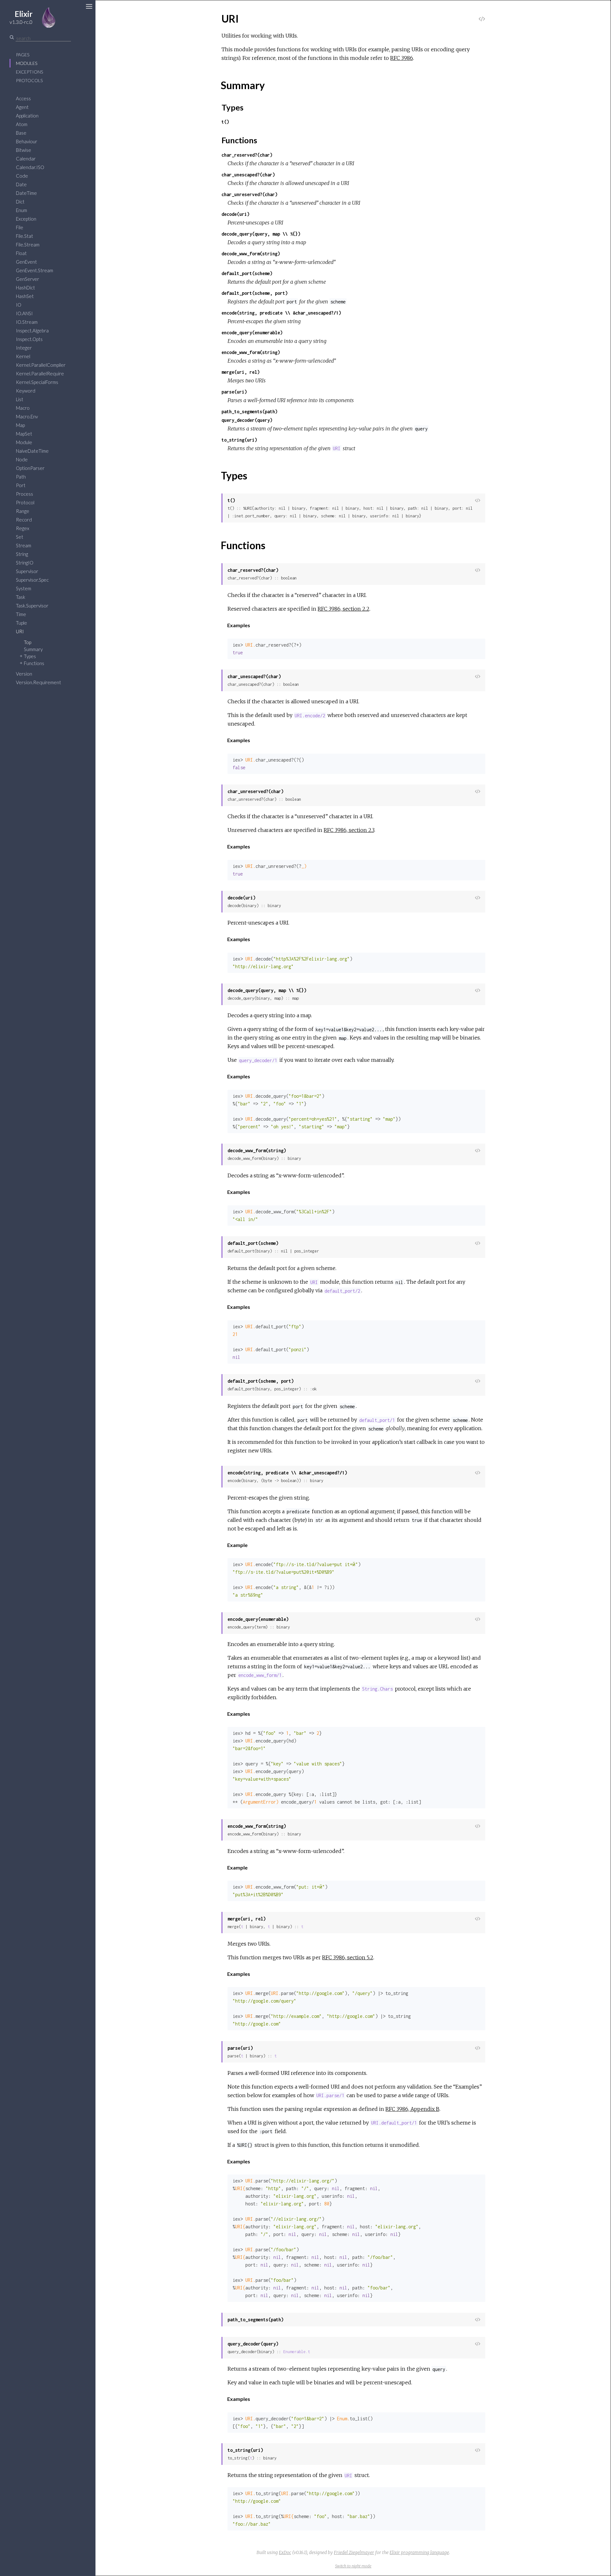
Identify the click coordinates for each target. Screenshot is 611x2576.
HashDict (25, 287)
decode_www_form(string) (251, 254)
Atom (22, 124)
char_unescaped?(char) (248, 175)
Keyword (26, 391)
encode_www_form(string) (251, 352)
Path (21, 477)
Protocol (25, 502)
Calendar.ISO (30, 167)
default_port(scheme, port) (255, 293)
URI (20, 631)
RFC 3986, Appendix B (412, 2109)
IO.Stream (27, 322)
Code (22, 176)
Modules (27, 63)
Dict (20, 202)
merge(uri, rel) (241, 372)
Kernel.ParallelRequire (40, 373)
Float (21, 253)
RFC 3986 (402, 58)
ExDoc (285, 2552)
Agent (22, 107)
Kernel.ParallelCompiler (41, 365)
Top (28, 642)
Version (24, 674)
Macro (23, 408)
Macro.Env (27, 416)
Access (23, 98)
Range (23, 511)
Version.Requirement (39, 682)
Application (27, 116)
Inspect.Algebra (32, 330)
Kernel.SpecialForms (37, 382)
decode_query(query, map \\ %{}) (261, 234)
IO (19, 305)
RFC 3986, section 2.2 (344, 609)
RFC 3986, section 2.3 (349, 830)
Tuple (21, 623)
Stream (24, 545)
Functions (34, 663)
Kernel (23, 356)
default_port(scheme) (247, 273)
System (24, 588)
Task (21, 597)
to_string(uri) (239, 440)
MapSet (24, 434)
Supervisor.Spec (32, 580)
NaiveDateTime (32, 451)
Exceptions (29, 72)
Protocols (29, 80)
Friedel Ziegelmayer (354, 2552)
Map (20, 425)
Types (30, 656)
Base (21, 133)
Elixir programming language (419, 2552)
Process (25, 494)
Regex (23, 528)
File (20, 227)
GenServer (28, 279)
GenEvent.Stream (35, 270)
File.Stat (25, 236)
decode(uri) (235, 214)
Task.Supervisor (32, 606)
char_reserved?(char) (247, 155)
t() (225, 122)
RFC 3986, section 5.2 (348, 1957)
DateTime (26, 193)
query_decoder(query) (247, 420)
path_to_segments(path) (249, 412)
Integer (24, 348)
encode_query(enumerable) (252, 333)
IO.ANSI (24, 313)
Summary (33, 649)
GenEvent (26, 262)
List (20, 399)
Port (21, 485)
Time (21, 614)
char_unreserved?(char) (249, 194)
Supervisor (27, 571)
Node (22, 459)
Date (21, 184)
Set (20, 537)
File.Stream (28, 245)
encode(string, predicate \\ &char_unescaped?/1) (281, 313)
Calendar (26, 159)
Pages (23, 55)
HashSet (25, 296)
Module (24, 442)
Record (24, 520)
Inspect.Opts (29, 339)
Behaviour (27, 141)
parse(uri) (234, 392)
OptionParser (30, 468)
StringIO (25, 563)
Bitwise (24, 150)
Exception (26, 219)
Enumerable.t (297, 2352)
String (22, 554)
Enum (21, 210)
